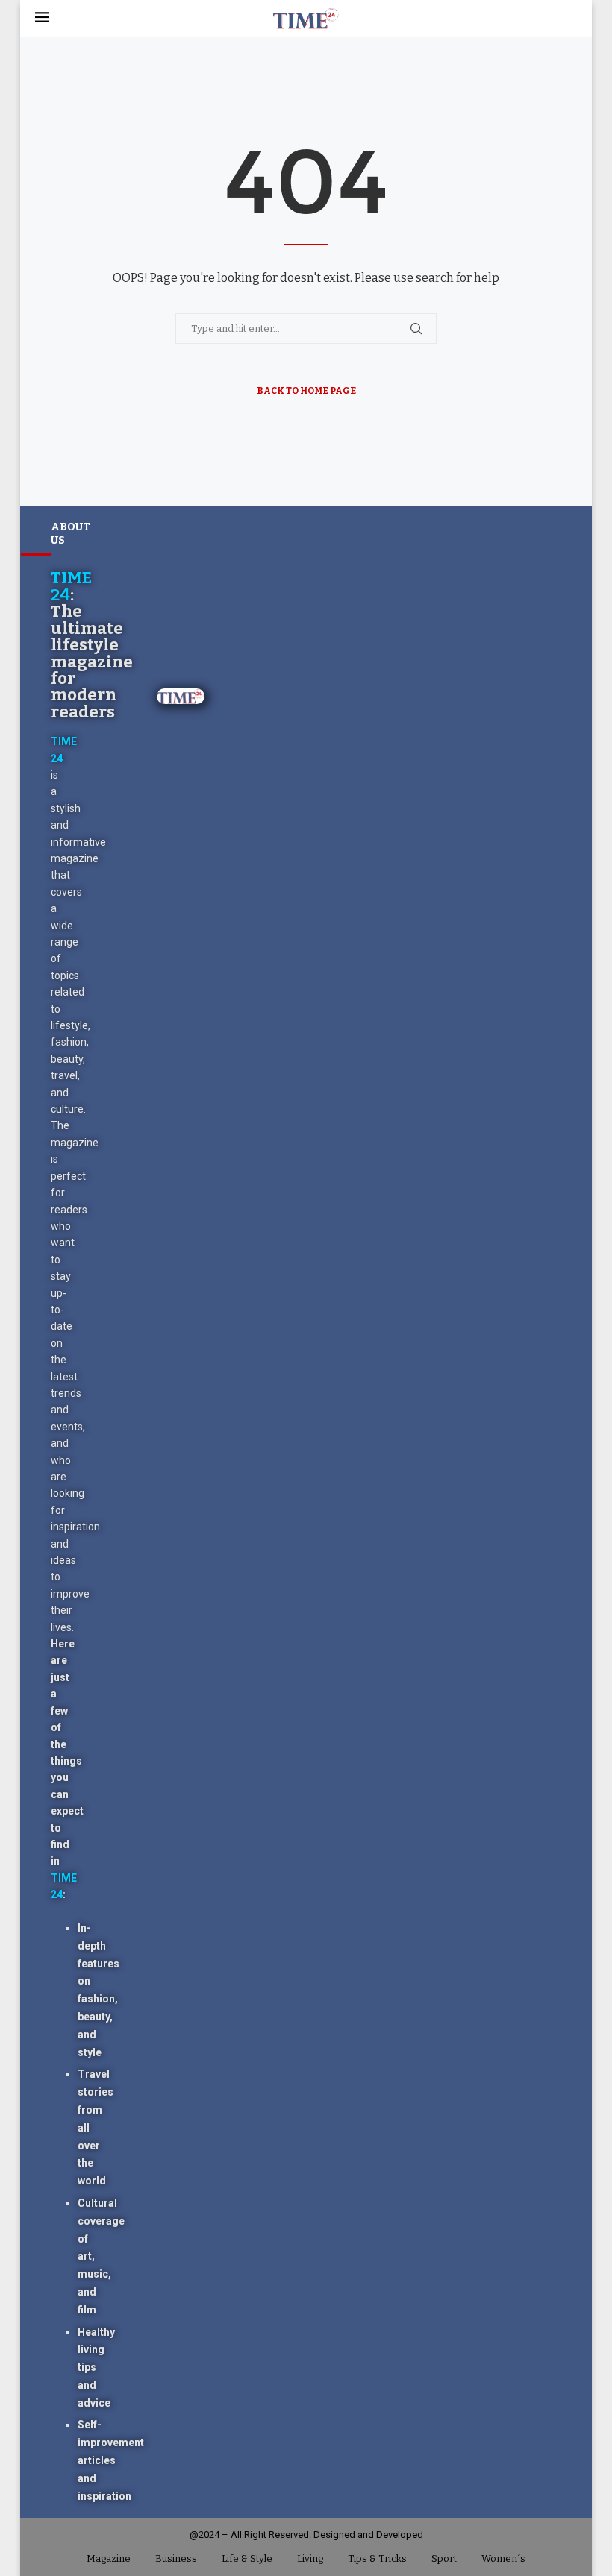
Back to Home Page (306, 391)
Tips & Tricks (377, 2558)
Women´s (503, 2558)
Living (310, 2558)
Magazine (109, 2558)
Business (176, 2558)
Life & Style (247, 2558)
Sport (444, 2558)
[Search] (569, 18)
